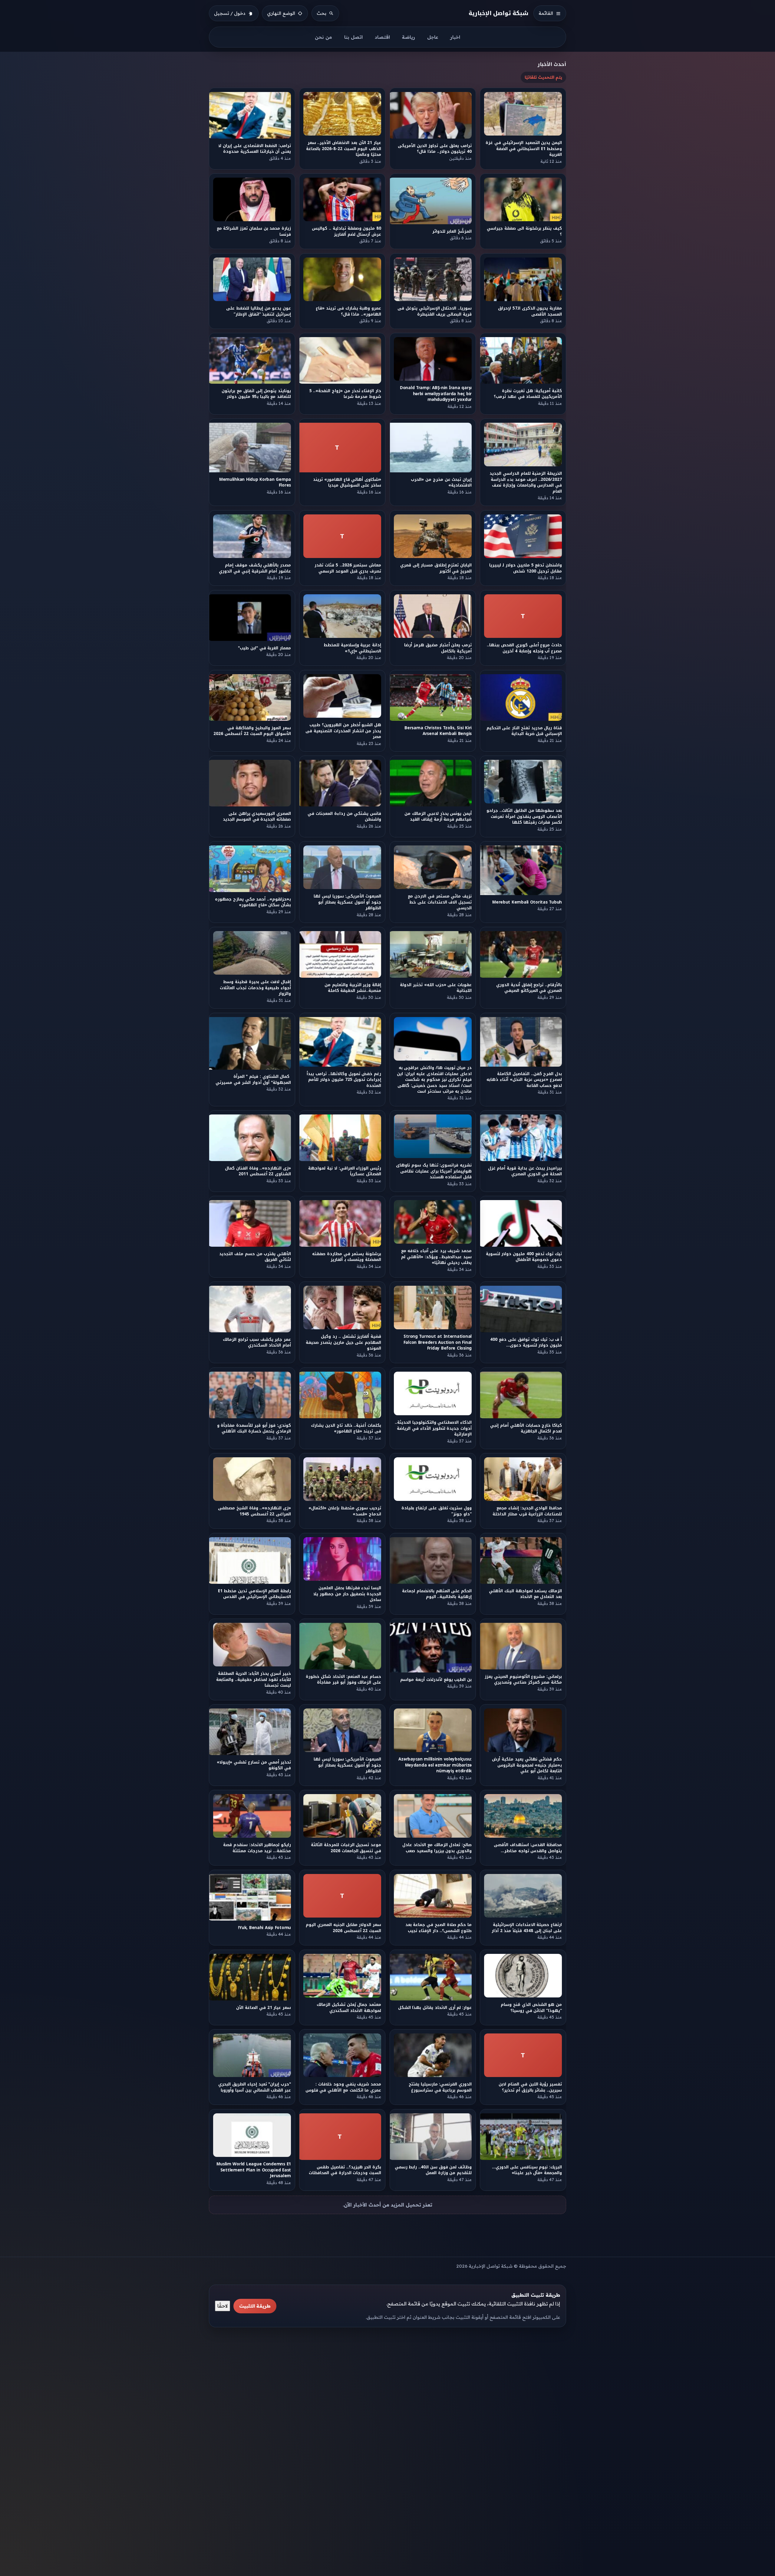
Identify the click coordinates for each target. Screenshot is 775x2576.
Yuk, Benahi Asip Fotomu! (264, 1928)
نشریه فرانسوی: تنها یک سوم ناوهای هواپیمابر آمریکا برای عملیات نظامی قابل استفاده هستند (434, 1171)
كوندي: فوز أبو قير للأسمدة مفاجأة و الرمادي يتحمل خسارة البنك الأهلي (254, 1428)
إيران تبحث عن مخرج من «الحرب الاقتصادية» (441, 482)
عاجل (433, 37)
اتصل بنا (353, 37)
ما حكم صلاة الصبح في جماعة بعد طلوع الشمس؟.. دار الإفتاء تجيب (438, 1928)
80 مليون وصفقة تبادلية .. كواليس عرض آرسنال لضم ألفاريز (347, 231)
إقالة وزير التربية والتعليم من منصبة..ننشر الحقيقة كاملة (353, 988)
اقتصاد (382, 37)
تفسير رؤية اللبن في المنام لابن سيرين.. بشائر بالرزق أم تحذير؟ (531, 2087)
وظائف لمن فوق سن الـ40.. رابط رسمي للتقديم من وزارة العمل (433, 2170)
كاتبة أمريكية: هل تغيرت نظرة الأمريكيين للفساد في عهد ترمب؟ (528, 394)
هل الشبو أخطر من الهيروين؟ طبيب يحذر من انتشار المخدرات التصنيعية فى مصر (344, 731)
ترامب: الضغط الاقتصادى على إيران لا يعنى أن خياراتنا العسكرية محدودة (255, 149)
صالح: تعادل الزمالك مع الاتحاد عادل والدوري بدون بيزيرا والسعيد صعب (437, 1848)
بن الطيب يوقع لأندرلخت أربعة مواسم (436, 1680)
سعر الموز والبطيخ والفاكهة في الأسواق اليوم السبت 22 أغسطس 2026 (252, 731)
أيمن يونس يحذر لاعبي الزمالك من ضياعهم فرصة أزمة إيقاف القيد (438, 816)
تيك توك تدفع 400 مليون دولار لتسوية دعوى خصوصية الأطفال (524, 1257)
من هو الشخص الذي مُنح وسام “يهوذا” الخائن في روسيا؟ (532, 2007)
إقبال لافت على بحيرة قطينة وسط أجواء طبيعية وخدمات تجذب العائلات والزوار (255, 988)
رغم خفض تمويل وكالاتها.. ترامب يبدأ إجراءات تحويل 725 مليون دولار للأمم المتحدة (344, 1079)
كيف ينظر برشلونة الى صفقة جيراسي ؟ (525, 231)
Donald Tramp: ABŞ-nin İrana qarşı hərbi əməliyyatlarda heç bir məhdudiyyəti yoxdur (436, 394)
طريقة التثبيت (255, 2306)
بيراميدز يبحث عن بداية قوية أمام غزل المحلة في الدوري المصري (525, 1171)
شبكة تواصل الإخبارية (499, 13)
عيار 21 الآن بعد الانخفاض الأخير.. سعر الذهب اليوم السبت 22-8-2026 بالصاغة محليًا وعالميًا (344, 149)
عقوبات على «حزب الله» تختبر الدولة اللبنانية (436, 988)
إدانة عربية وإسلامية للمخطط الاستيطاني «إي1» (352, 648)
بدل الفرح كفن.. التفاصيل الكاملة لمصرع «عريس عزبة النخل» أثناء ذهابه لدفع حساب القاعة (524, 1079)
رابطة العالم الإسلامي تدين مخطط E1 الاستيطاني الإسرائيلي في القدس (254, 1594)
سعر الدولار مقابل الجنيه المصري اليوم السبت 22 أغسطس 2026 (344, 1928)
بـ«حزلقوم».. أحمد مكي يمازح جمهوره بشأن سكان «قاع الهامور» (253, 902)
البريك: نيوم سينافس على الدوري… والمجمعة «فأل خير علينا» (527, 2170)
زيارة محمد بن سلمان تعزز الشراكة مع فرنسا (254, 231)
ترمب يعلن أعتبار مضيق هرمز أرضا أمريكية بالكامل (438, 648)
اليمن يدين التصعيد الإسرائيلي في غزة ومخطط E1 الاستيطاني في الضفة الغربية (524, 149)
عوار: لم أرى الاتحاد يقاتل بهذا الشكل (433, 2008)
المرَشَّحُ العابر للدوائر (452, 231)
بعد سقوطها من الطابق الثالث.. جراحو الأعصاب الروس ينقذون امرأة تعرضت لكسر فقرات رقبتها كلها (524, 816)
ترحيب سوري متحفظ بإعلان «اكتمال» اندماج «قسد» (345, 1511)
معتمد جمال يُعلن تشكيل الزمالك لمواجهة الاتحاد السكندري (349, 2007)
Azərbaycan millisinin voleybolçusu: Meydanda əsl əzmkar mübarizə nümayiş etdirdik (435, 1765)
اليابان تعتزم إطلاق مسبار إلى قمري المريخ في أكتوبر (436, 568)
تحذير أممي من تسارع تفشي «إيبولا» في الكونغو (254, 1765)
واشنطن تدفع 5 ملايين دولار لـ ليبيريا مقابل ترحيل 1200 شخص (526, 568)
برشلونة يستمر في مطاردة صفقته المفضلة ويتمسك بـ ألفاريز (347, 1257)
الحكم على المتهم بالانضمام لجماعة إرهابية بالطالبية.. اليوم (437, 1594)
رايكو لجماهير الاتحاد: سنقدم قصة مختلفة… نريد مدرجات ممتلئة (257, 1848)
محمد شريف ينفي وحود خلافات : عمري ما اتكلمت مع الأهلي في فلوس (343, 2087)
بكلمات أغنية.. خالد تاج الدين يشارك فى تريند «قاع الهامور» (346, 1428)
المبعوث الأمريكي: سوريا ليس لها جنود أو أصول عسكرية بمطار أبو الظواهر (347, 1765)
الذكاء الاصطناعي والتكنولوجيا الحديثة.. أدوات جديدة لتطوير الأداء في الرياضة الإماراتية (433, 1428)
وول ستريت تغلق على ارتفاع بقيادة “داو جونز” (437, 1511)
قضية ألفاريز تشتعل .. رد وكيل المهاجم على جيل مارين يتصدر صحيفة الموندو (344, 1343)
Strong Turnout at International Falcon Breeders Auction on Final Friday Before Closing (437, 1343)
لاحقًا (223, 2306)
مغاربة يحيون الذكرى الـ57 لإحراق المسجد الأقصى (530, 311)
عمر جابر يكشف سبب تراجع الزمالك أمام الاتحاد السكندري (257, 1342)
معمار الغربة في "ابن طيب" (264, 648)
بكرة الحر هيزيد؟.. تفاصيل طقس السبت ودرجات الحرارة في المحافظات (345, 2170)
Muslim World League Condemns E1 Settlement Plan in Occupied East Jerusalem (254, 2170)
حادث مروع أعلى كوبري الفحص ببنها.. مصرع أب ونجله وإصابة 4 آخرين (525, 648)
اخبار (455, 37)
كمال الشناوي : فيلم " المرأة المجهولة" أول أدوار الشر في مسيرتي (253, 1079)
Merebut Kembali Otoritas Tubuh (527, 902)
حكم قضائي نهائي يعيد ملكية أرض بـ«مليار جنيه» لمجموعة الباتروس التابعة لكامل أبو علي (527, 1765)
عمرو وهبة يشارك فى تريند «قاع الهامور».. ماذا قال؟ (349, 311)
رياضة (409, 37)
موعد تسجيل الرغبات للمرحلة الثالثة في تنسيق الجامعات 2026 (346, 1848)
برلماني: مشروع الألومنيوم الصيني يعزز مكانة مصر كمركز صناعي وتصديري (523, 1679)
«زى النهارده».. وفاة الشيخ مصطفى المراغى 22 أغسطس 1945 (254, 1511)
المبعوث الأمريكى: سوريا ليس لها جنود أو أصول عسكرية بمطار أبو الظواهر (347, 902)
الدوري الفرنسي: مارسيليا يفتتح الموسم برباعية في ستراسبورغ (440, 2087)
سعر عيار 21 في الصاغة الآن (264, 2008)
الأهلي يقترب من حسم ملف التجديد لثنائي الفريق (255, 1257)
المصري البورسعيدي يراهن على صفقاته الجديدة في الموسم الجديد (257, 816)
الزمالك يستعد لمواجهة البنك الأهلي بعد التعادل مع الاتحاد (525, 1594)
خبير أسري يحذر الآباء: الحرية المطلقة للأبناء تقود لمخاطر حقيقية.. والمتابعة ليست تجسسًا (254, 1679)
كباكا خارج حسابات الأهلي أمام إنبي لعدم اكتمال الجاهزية (526, 1428)
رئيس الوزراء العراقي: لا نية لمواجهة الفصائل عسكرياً (345, 1171)
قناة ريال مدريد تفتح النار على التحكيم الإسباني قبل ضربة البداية (524, 731)
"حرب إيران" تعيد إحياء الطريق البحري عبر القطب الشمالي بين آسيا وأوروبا (255, 2087)
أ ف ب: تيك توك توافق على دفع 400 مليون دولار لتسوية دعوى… (526, 1342)
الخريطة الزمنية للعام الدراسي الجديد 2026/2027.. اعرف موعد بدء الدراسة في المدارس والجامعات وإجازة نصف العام (526, 482)
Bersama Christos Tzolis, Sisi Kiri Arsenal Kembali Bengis (438, 731)
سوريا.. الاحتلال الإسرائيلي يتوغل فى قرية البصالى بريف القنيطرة (435, 311)
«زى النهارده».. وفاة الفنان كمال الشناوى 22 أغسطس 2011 (258, 1171)
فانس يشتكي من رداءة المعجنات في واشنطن (345, 816)
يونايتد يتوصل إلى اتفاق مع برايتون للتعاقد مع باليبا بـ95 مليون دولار (256, 394)
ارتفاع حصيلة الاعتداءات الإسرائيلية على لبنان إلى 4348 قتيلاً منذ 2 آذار (527, 1928)
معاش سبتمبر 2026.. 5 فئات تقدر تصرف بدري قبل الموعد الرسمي (348, 568)
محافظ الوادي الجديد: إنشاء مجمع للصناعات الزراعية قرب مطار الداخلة (527, 1511)
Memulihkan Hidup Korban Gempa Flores (255, 482)
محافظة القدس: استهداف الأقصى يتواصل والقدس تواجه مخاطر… (528, 1848)
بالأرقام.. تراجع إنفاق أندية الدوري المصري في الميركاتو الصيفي (529, 988)
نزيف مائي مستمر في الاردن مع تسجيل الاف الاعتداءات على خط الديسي (440, 902)
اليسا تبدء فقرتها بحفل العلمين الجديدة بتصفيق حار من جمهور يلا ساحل (348, 1594)
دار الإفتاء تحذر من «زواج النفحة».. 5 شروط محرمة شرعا (345, 394)
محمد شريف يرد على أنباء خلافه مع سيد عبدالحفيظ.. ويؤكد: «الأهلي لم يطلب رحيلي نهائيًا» (436, 1257)
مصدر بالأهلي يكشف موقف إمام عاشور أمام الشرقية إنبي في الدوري (255, 568)
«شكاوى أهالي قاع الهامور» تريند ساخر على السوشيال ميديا (347, 482)
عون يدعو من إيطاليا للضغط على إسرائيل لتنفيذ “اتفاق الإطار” (259, 311)
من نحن (323, 37)
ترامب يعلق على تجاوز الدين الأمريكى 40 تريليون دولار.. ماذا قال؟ (435, 149)
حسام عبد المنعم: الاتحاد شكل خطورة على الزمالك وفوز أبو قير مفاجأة (344, 1679)
